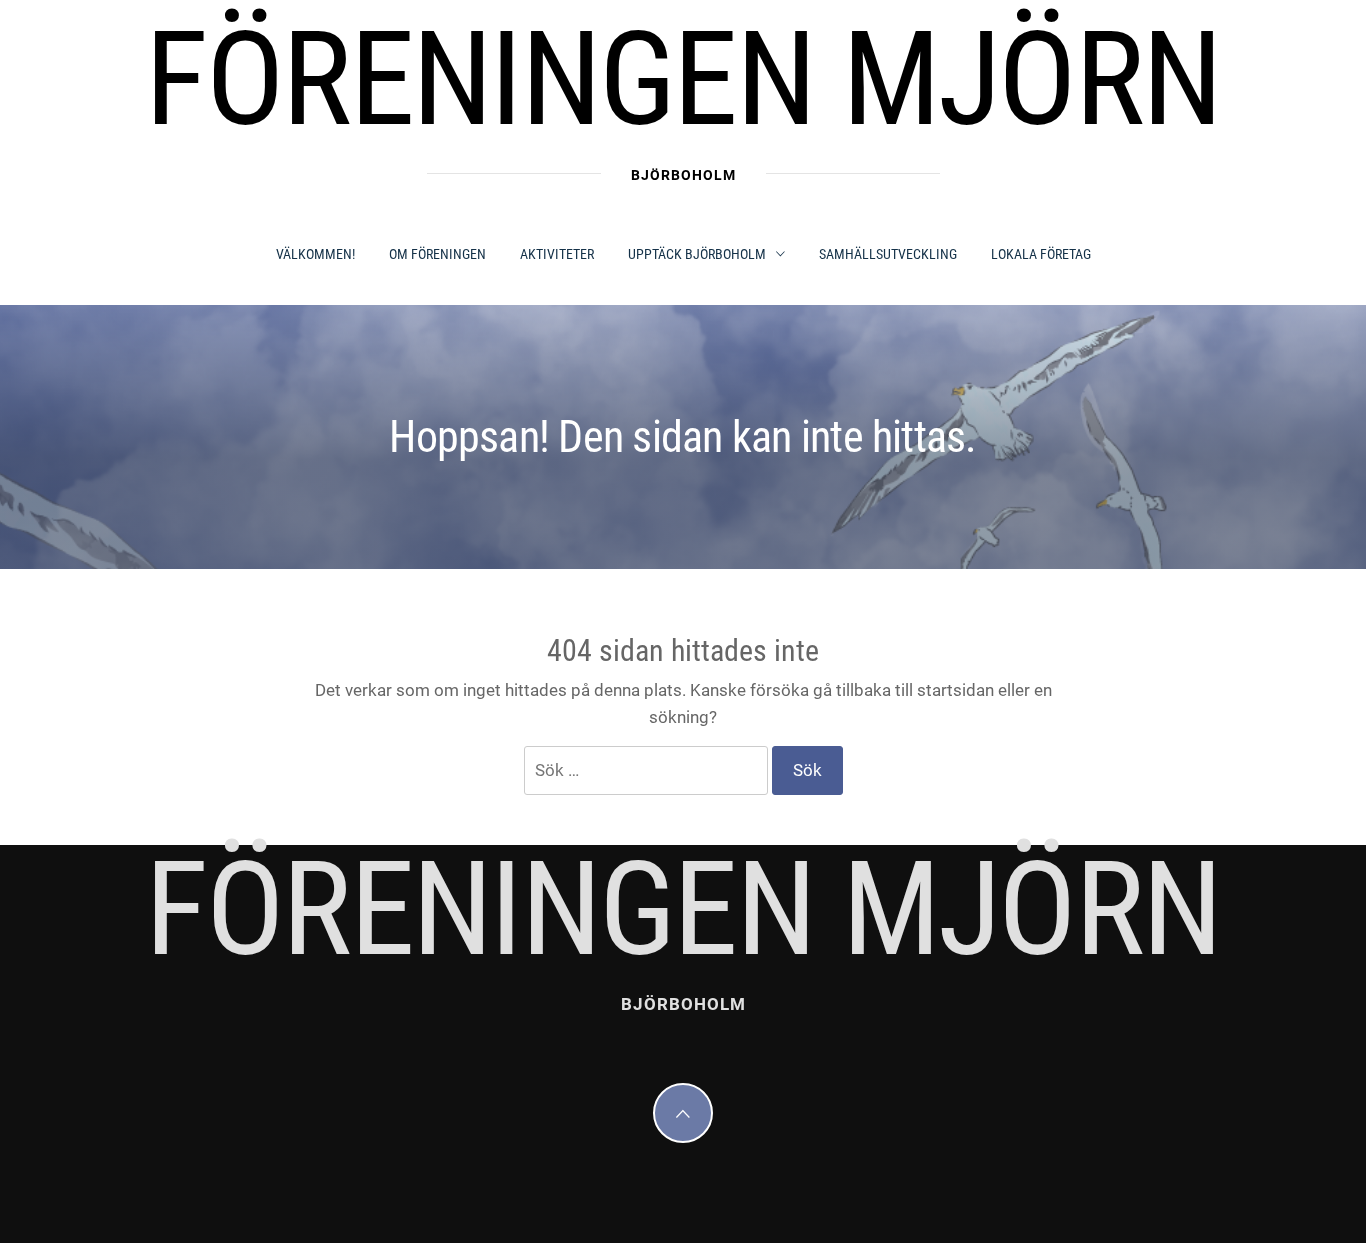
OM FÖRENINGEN (437, 254)
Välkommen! (315, 254)
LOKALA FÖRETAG (1041, 254)
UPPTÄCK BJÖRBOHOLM (697, 254)
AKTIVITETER (557, 254)
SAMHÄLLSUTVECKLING (888, 254)
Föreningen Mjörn (682, 79)
